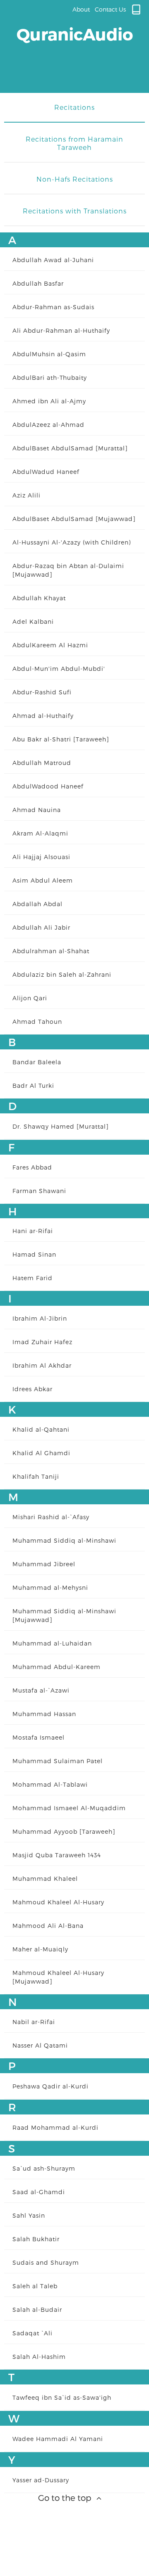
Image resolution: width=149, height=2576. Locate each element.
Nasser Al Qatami (40, 2045)
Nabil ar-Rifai (34, 2022)
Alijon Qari (30, 998)
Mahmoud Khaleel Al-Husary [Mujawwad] (58, 1977)
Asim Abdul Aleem (43, 880)
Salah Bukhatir (36, 2239)
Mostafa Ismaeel (38, 1737)
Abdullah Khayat (39, 598)
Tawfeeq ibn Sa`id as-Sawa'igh (62, 2397)
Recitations (74, 107)
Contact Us (110, 9)
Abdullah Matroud (42, 763)
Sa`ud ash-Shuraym (44, 2168)
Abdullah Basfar (38, 283)
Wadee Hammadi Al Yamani (58, 2439)
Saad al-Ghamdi (39, 2192)
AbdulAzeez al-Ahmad (48, 425)
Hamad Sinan (34, 1254)
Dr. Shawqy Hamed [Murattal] (61, 1126)
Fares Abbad (32, 1167)
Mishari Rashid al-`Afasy (51, 1517)
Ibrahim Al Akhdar (42, 1365)
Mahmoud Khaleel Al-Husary (58, 1902)
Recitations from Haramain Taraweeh (74, 143)
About (81, 9)
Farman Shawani (39, 1191)
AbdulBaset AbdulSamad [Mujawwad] (74, 519)
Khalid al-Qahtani (41, 1429)
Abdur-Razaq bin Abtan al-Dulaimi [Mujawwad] (68, 570)
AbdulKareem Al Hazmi (50, 645)
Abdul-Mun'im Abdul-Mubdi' (59, 669)
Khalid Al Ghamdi (41, 1453)
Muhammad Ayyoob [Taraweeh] (64, 1831)
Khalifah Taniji (36, 1476)
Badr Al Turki (33, 1086)
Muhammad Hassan (44, 1714)
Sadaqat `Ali (32, 2333)
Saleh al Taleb (35, 2286)
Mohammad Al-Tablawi (50, 1784)
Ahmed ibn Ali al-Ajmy (49, 401)
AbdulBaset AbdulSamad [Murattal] (70, 448)
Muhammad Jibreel (44, 1564)
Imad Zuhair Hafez (42, 1342)
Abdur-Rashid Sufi (42, 692)
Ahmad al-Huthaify (43, 716)
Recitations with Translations (75, 211)
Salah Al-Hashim (39, 2357)
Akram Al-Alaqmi (40, 833)
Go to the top (66, 2498)
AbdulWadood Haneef (48, 786)
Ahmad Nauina (37, 810)
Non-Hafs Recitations (75, 179)
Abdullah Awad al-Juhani (53, 260)
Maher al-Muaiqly (40, 1949)
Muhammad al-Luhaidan (52, 1643)
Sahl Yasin (29, 2215)
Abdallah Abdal (37, 904)
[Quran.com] (136, 9)
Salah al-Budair (37, 2310)
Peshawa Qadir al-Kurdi (50, 2086)
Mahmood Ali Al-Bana (48, 1926)
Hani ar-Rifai (33, 1231)
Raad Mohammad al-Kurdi (55, 2127)
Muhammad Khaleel (45, 1879)
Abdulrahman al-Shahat (51, 951)
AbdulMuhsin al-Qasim (49, 354)
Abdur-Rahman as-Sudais (53, 307)
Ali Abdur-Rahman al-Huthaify (61, 330)
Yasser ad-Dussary (41, 2480)
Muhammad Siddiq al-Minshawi (64, 1540)
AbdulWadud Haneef (46, 472)
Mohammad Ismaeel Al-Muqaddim (69, 1808)
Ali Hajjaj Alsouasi (41, 857)
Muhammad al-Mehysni (50, 1588)
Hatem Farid (32, 1278)
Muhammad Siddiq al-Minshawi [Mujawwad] (64, 1615)
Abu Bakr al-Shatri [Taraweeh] (61, 739)
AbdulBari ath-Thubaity (50, 378)
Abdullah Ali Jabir (41, 927)
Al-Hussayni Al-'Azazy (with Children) (72, 542)
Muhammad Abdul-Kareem (56, 1667)
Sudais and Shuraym (46, 2262)
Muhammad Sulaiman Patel (58, 1761)
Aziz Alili (26, 495)
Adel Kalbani (33, 622)
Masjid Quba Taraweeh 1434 (57, 1855)
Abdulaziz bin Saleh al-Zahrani (62, 974)
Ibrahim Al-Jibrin (40, 1318)
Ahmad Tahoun (37, 1022)
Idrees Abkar (32, 1389)
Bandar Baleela (37, 1062)
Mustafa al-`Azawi (41, 1690)
